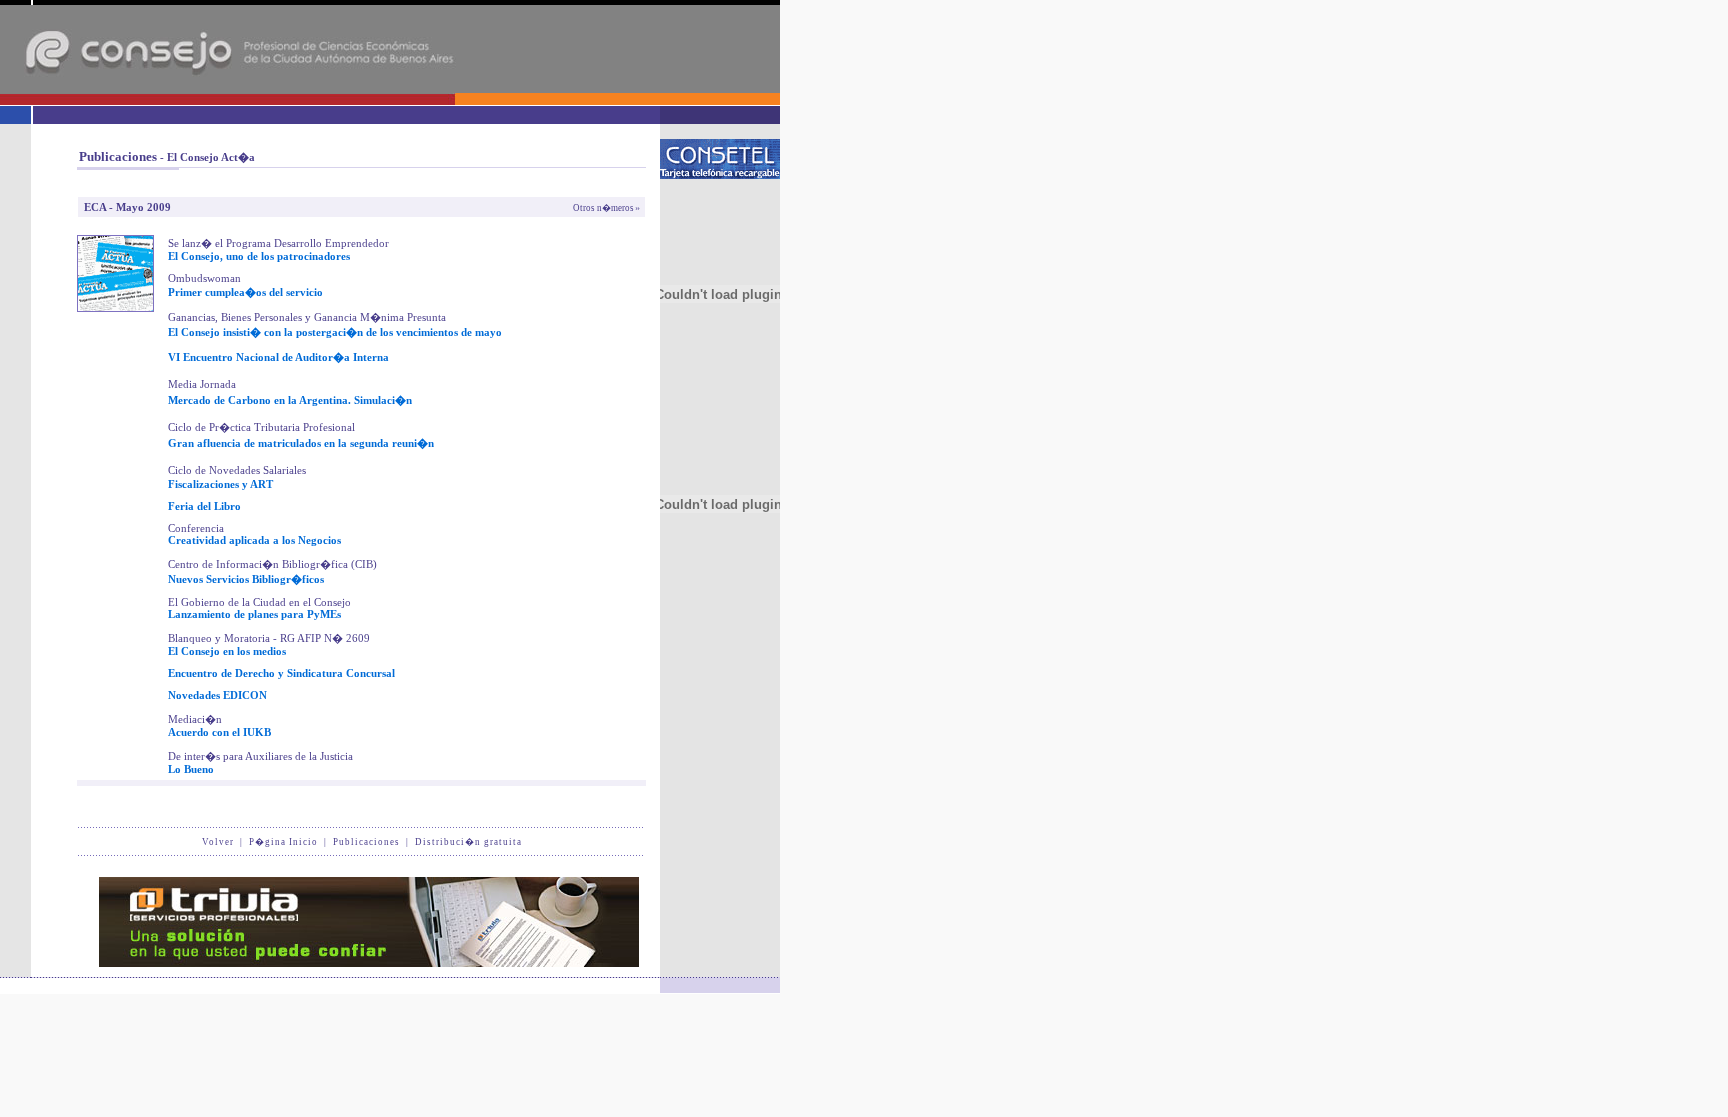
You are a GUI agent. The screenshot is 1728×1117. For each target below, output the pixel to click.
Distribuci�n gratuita (468, 842)
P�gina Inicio (283, 842)
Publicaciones (366, 842)
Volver (218, 842)
